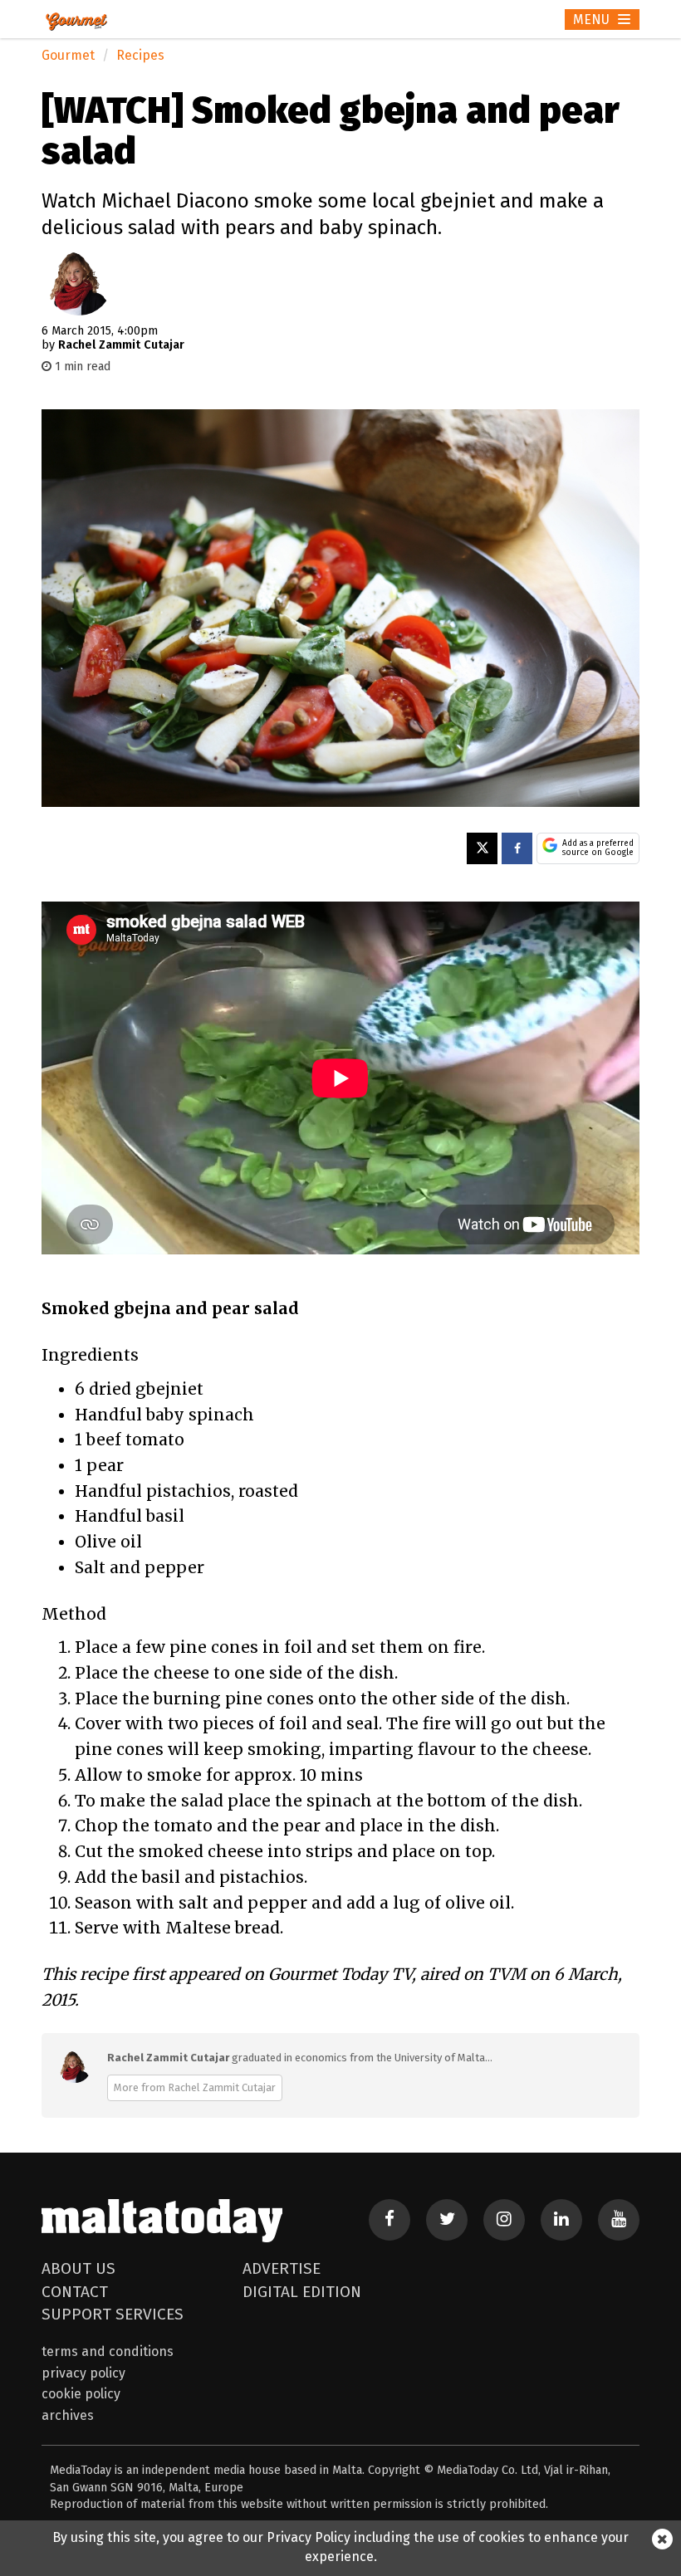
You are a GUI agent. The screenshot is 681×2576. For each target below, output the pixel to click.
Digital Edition (302, 2292)
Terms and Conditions (108, 2351)
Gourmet (68, 55)
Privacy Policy (83, 2373)
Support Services (113, 2314)
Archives (68, 2415)
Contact (75, 2292)
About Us (78, 2268)
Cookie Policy (81, 2394)
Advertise (282, 2268)
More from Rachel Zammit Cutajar (195, 2087)
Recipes (140, 55)
